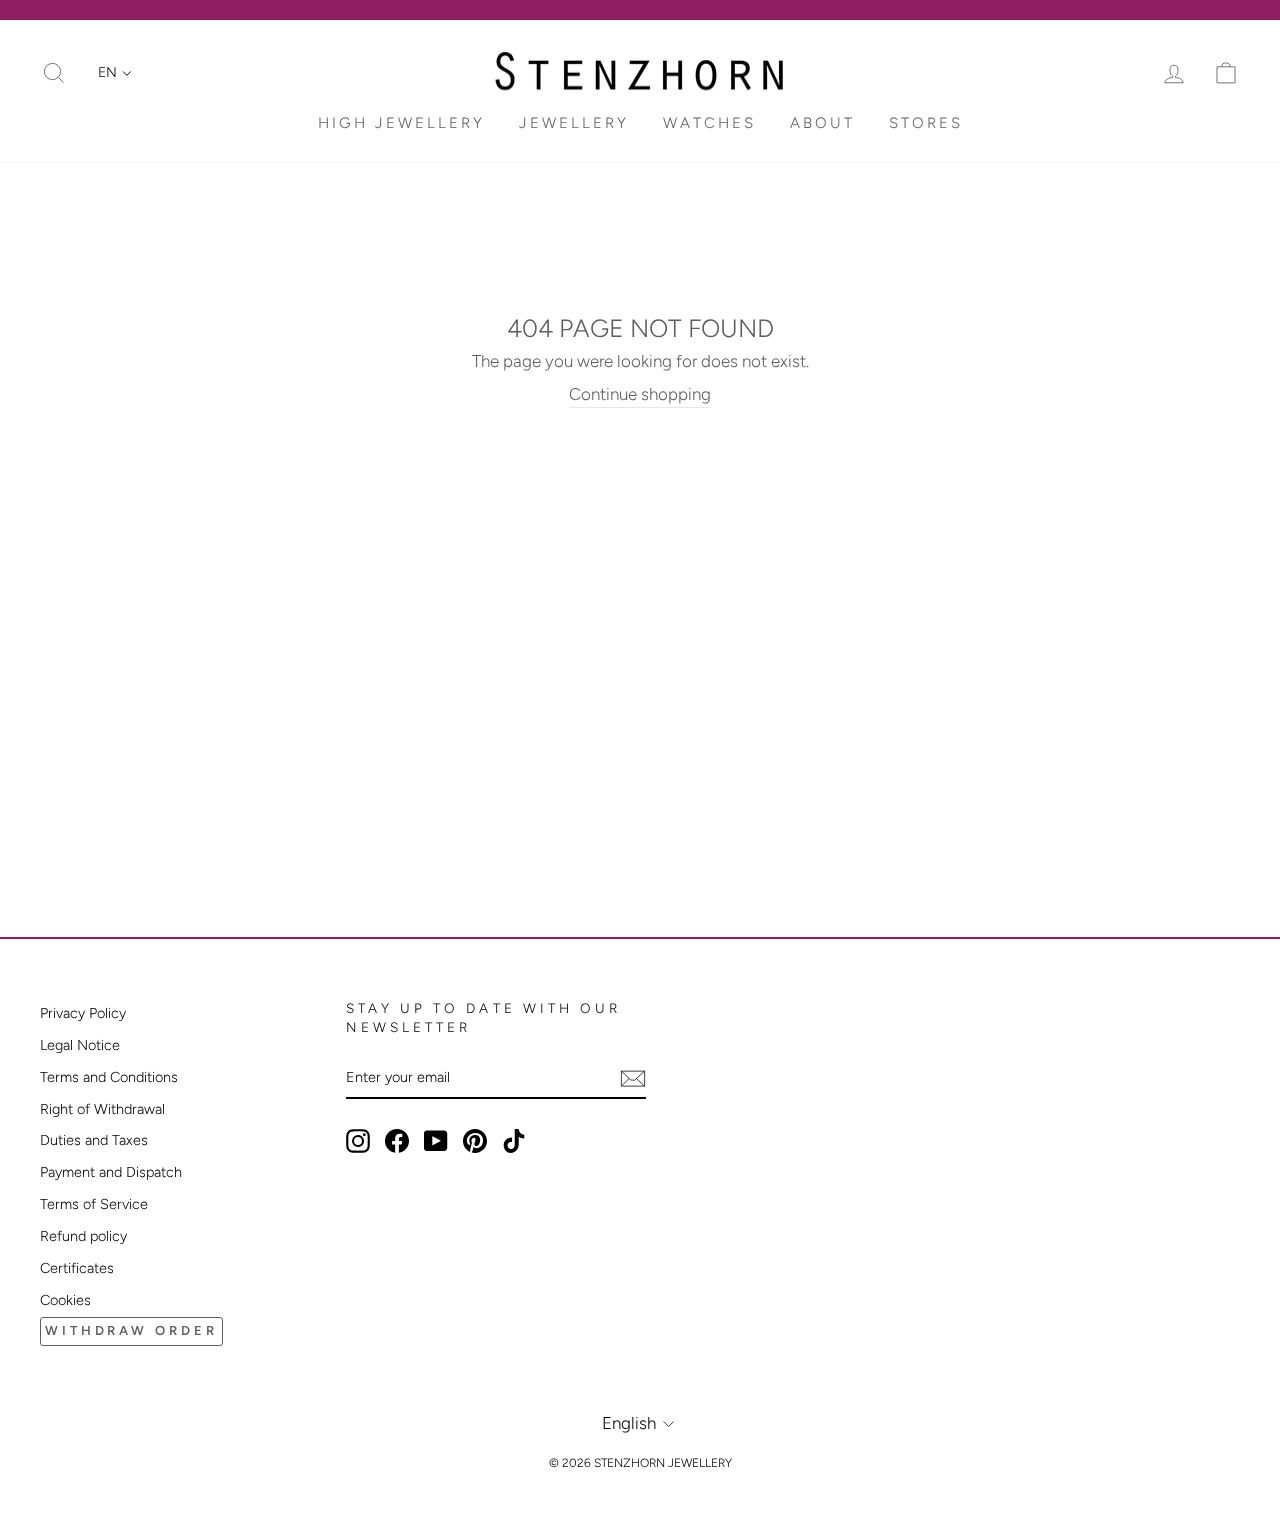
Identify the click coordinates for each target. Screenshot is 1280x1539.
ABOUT (822, 123)
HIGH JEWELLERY (401, 123)
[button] (115, 73)
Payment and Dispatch (111, 1172)
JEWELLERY (574, 123)
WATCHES (709, 123)
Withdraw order (131, 1330)
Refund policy (83, 1236)
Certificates (77, 1268)
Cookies (65, 1300)
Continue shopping (640, 394)
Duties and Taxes (94, 1140)
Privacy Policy (83, 1013)
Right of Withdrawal (102, 1109)
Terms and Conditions (109, 1077)
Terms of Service (94, 1204)
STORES (926, 123)
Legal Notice (80, 1045)
